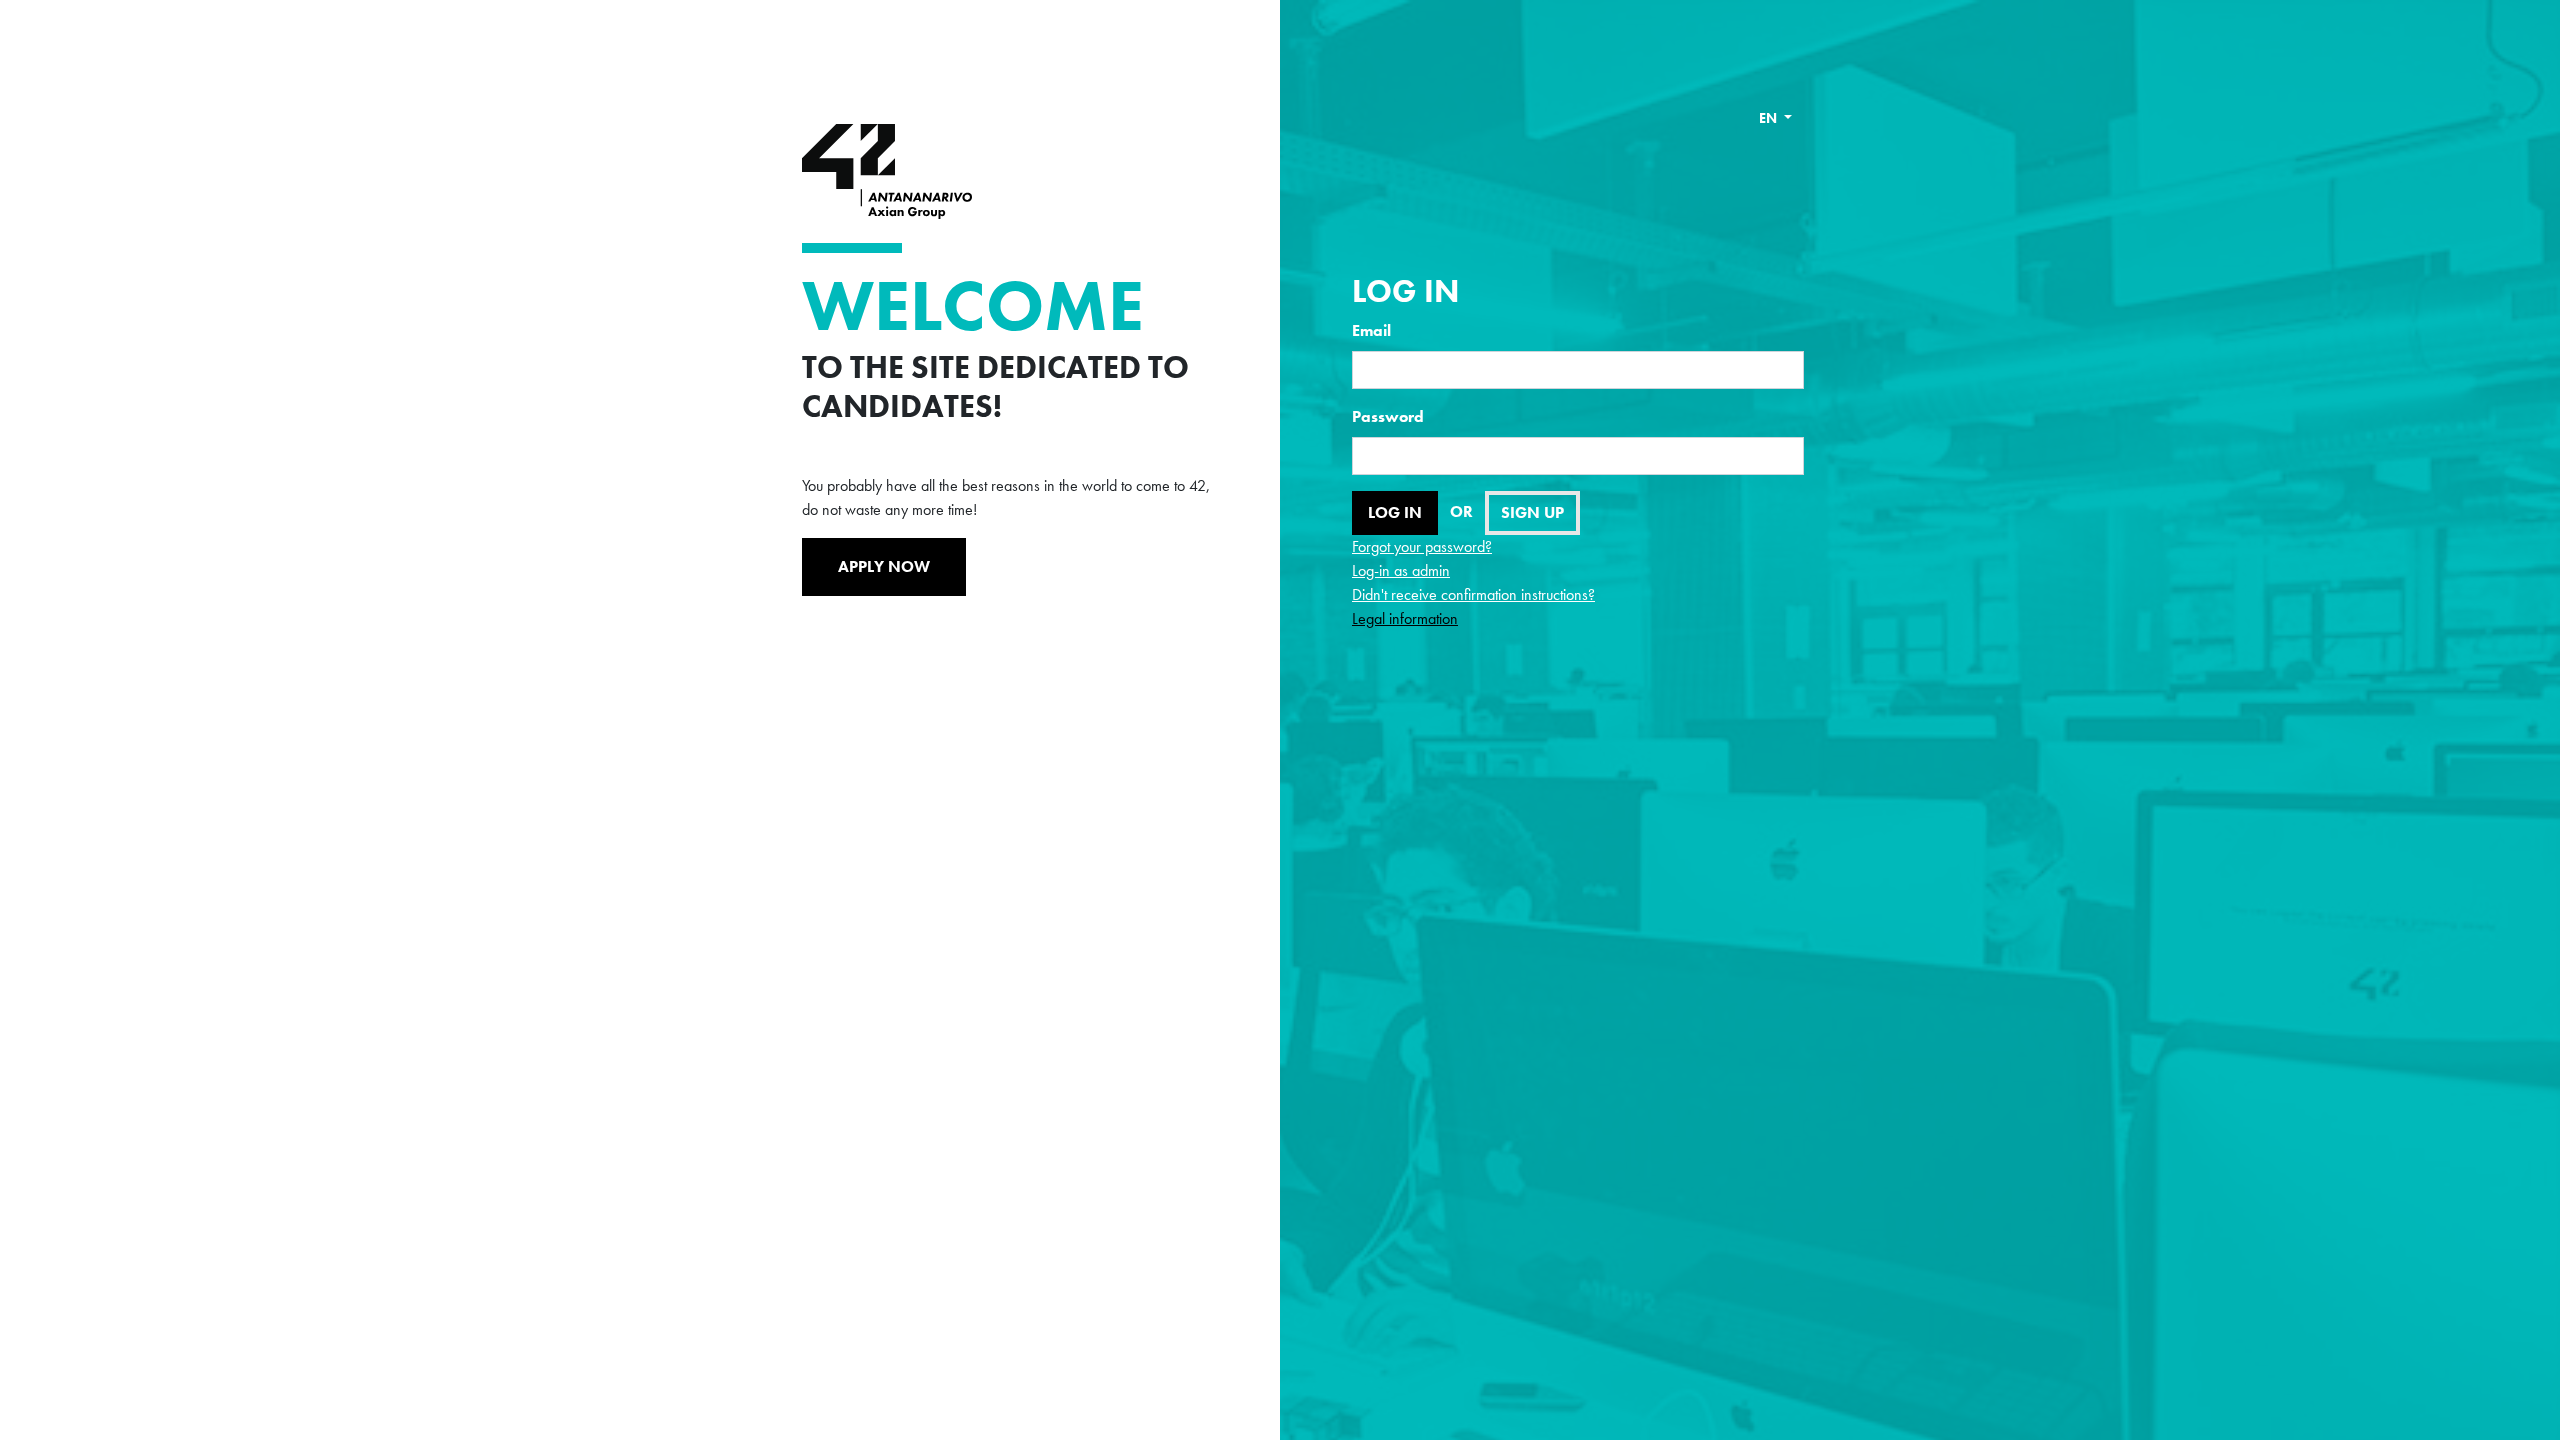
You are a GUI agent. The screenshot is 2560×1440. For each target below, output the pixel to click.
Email (1371, 330)
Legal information (1405, 618)
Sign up (1532, 512)
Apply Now (884, 566)
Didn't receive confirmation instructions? (1473, 594)
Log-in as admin (1401, 570)
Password (1388, 416)
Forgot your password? (1422, 546)
